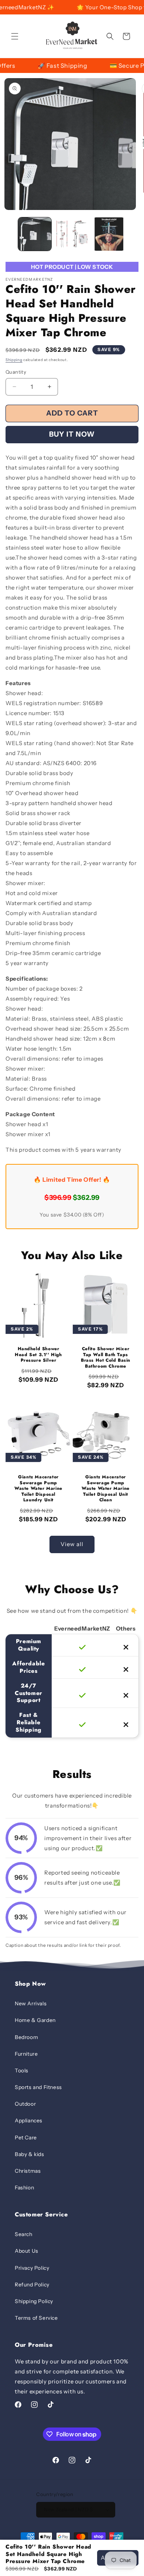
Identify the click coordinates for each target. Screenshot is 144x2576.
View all (72, 1544)
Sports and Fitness (38, 2087)
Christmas (28, 2171)
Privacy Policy (32, 2268)
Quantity (16, 372)
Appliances (29, 2120)
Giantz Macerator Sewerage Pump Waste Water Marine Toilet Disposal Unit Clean (106, 1489)
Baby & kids (30, 2154)
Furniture (26, 2054)
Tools (22, 2071)
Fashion (24, 2188)
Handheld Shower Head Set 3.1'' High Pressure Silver (38, 1355)
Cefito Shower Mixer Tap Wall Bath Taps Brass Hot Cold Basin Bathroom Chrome (106, 1358)
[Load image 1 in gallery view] (35, 234)
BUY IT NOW (72, 434)
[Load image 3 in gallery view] (109, 234)
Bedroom (26, 2037)
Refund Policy (32, 2285)
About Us (27, 2251)
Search (24, 2234)
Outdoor (25, 2104)
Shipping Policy (34, 2301)
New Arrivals (31, 2003)
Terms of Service (36, 2318)
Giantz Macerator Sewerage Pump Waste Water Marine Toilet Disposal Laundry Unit (38, 1489)
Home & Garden (35, 2020)
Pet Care (26, 2138)
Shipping (14, 360)
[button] (15, 36)
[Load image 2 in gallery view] (72, 234)
